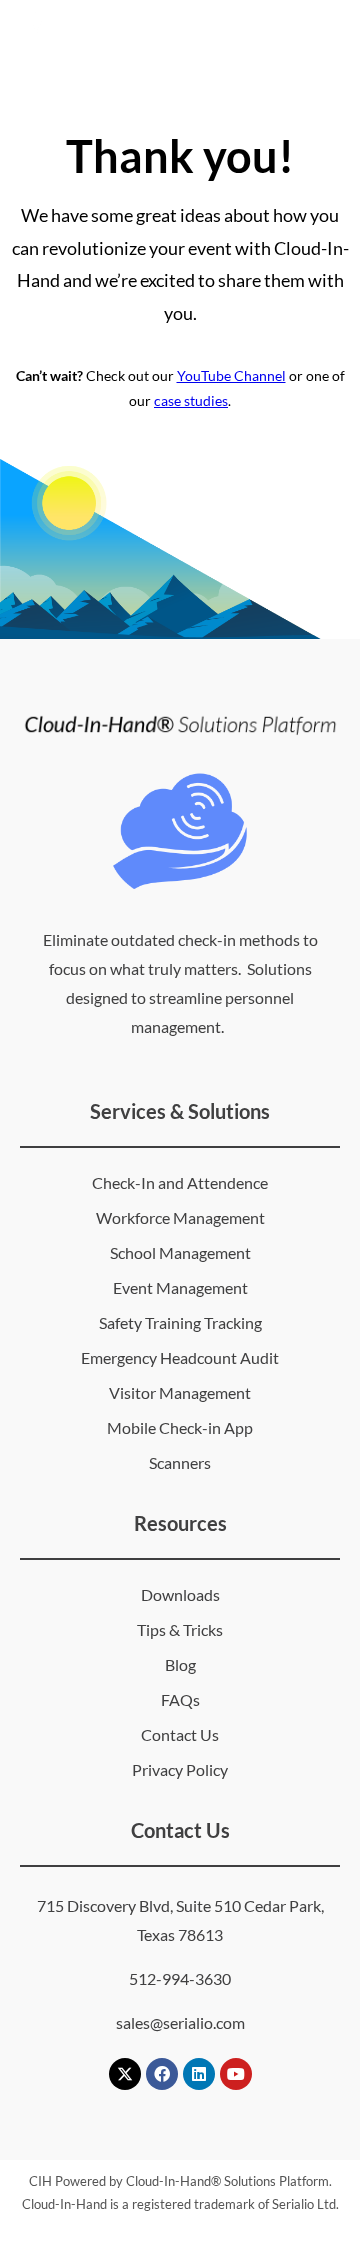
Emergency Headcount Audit (180, 1357)
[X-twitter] (125, 2074)
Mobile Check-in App (180, 1427)
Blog (180, 1664)
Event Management (180, 1287)
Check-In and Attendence (180, 1182)
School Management (180, 1252)
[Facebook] (162, 2074)
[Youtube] (236, 2074)
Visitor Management (180, 1392)
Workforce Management (180, 1217)
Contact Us (180, 1734)
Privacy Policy (180, 1769)
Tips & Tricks (180, 1629)
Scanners (180, 1462)
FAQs (180, 1699)
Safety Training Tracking (180, 1322)
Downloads (180, 1594)
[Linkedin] (199, 2074)
